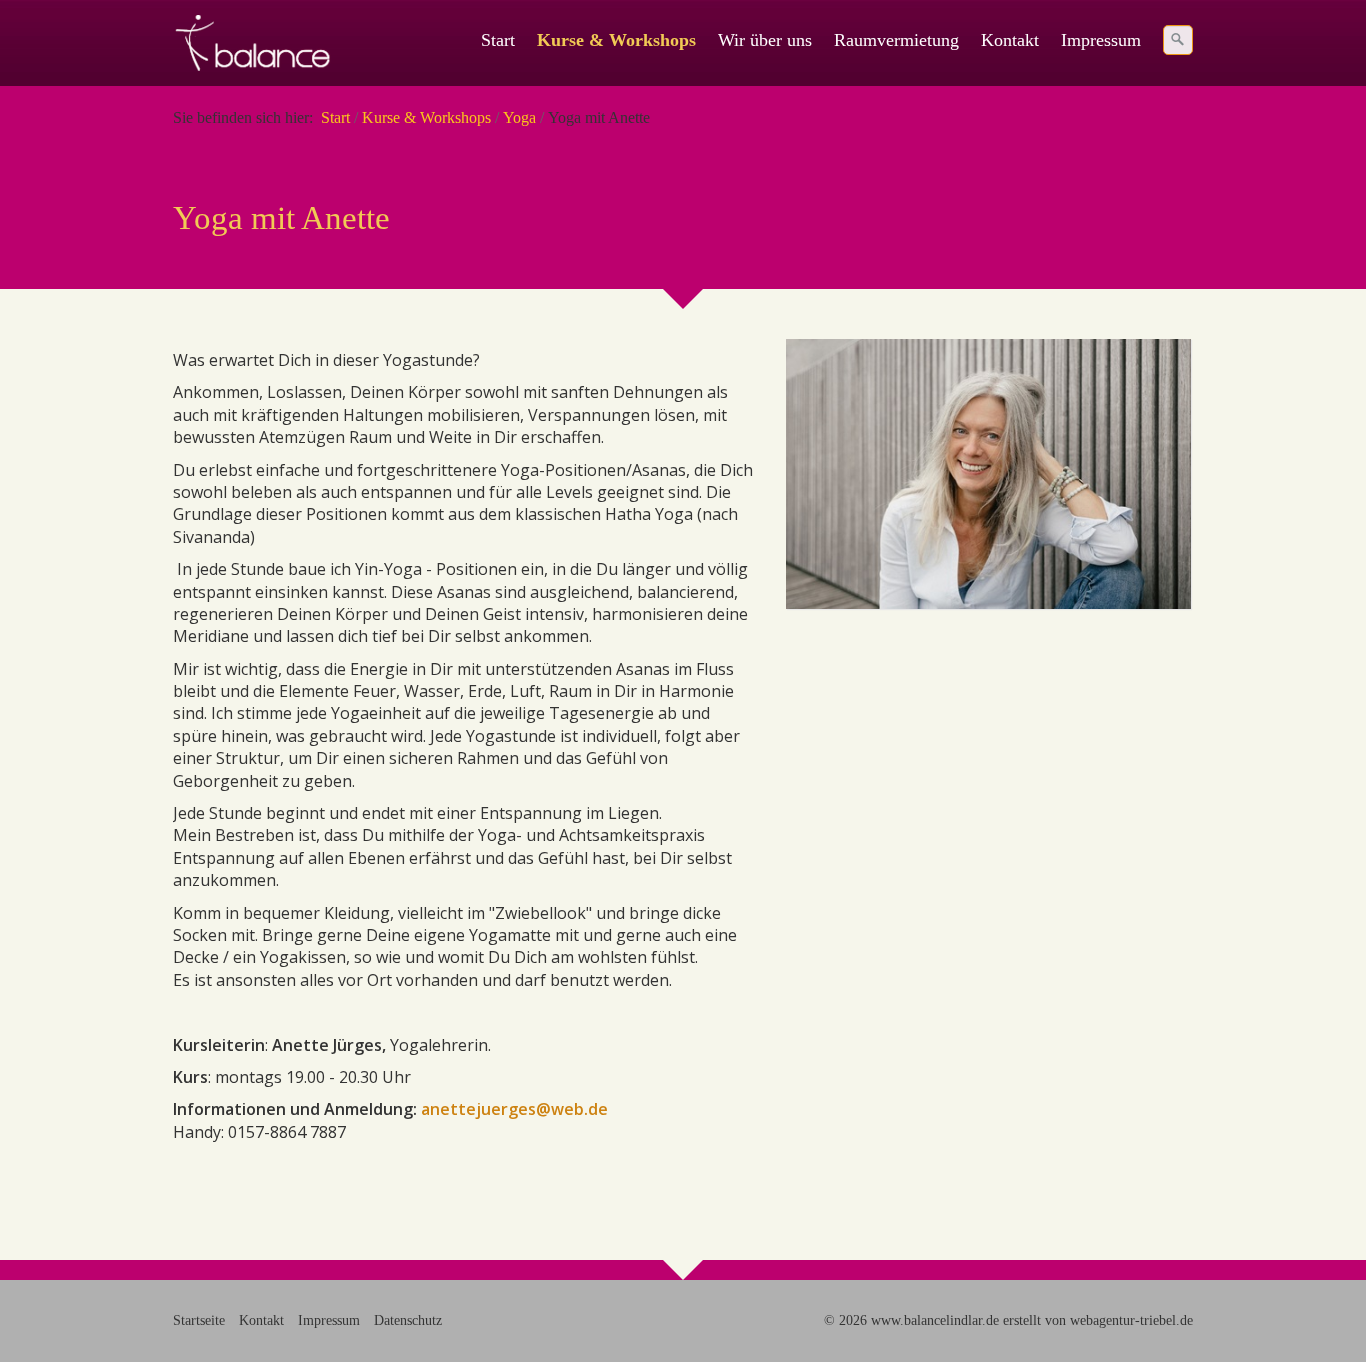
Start (498, 40)
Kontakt (1010, 40)
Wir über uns (765, 40)
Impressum (1101, 40)
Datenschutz (408, 1320)
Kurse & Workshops (616, 40)
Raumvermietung (896, 40)
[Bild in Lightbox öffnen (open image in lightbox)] (989, 474)
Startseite (199, 1320)
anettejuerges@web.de (514, 1109)
